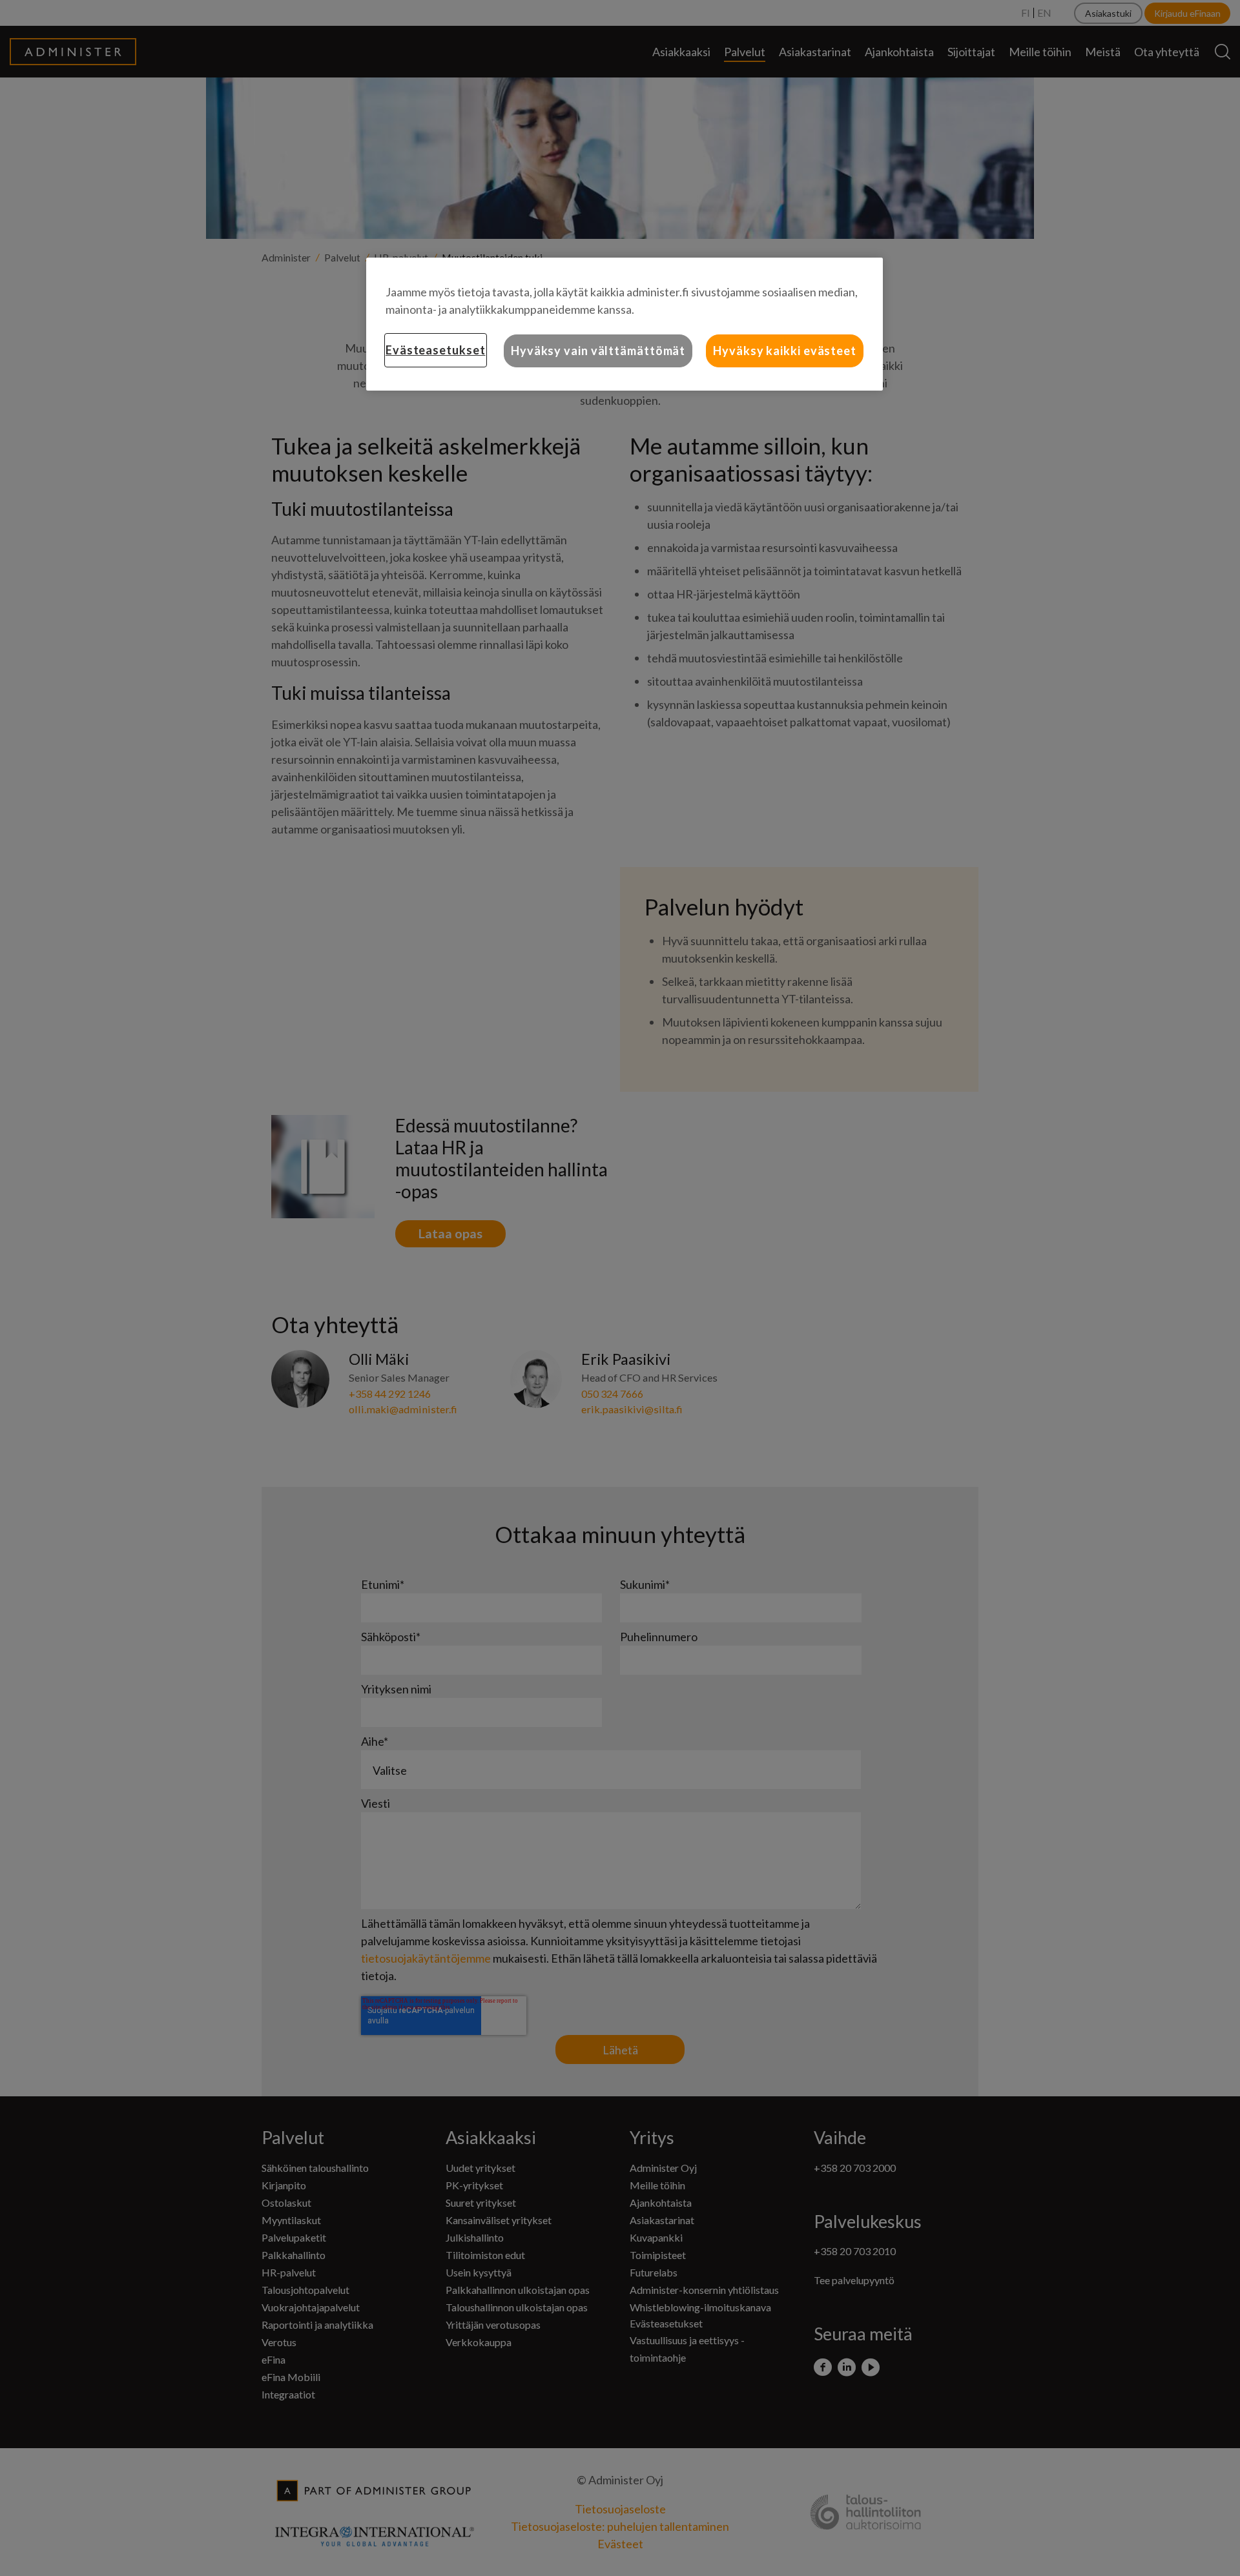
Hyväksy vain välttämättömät (598, 351)
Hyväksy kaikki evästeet (785, 351)
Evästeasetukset (436, 350)
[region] (625, 324)
